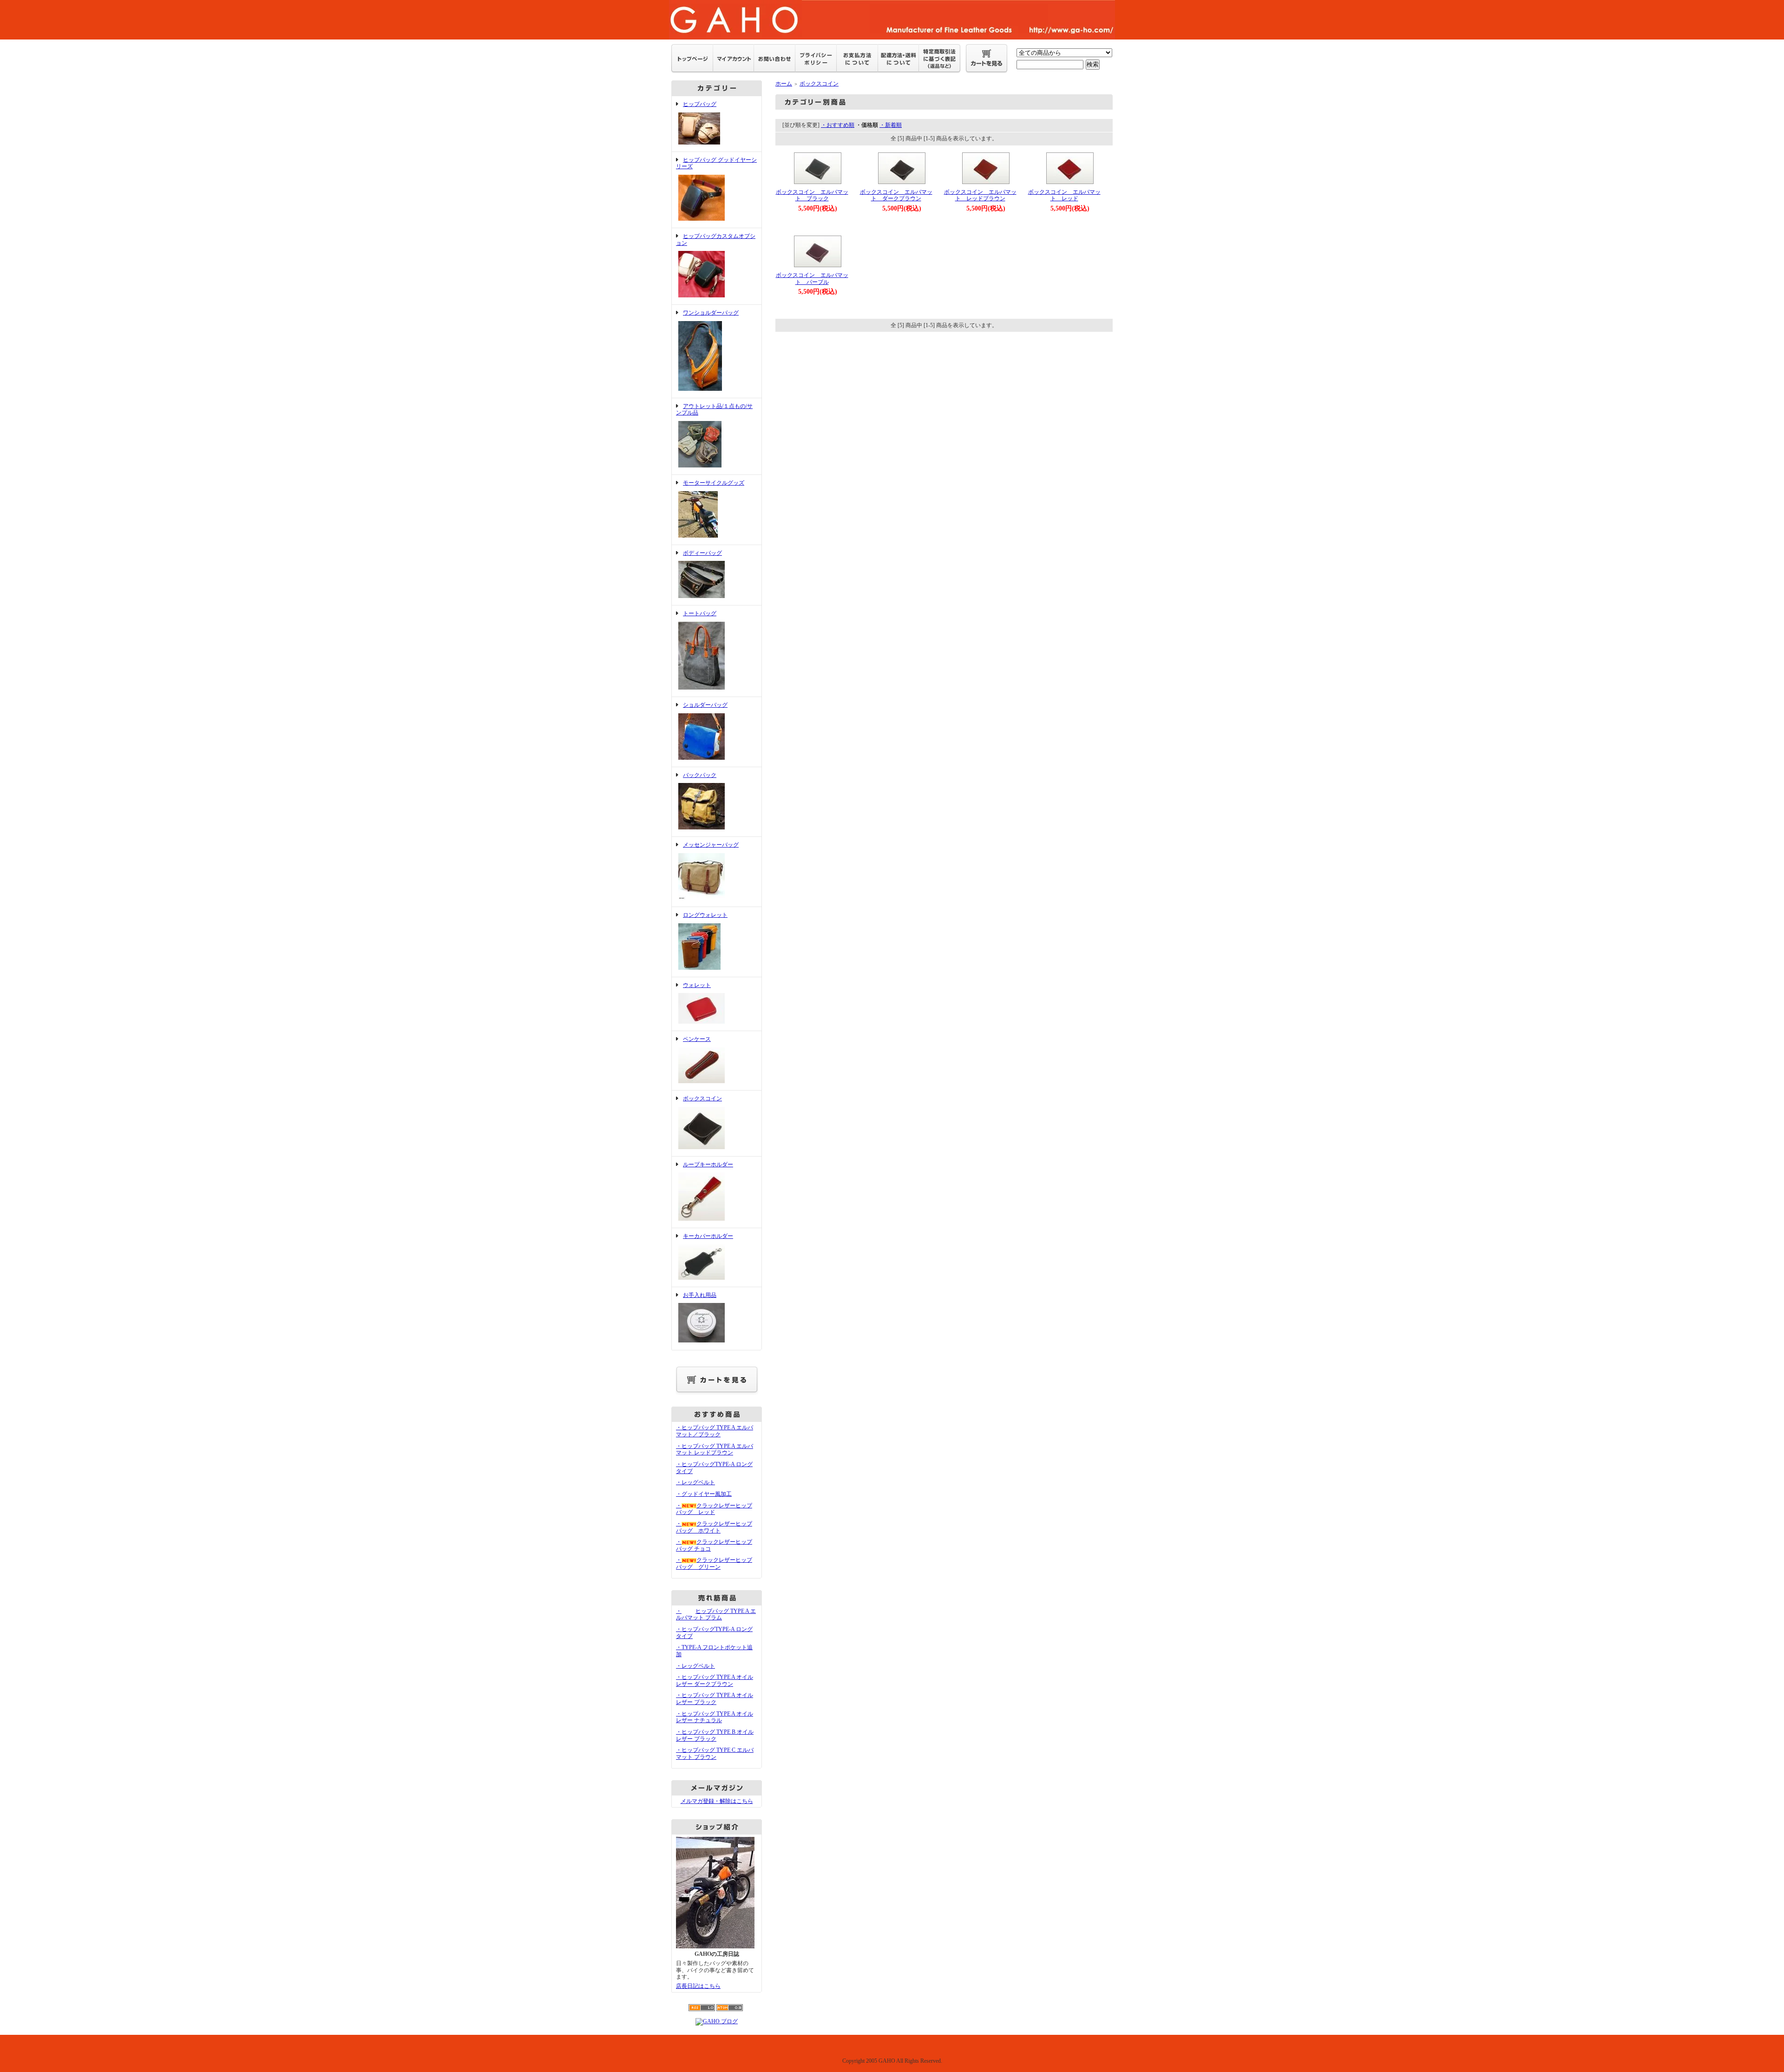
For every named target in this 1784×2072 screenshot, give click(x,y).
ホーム (784, 84)
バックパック (700, 775)
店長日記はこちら (698, 1986)
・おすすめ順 (838, 125)
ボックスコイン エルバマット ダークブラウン (896, 195)
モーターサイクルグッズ (714, 483)
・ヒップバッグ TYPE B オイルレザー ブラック (715, 1735)
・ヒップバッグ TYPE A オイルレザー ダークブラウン (715, 1681)
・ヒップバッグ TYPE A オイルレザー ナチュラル (715, 1717)
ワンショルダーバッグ (711, 313)
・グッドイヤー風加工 (704, 1494)
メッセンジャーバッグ (711, 845)
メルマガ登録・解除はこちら (717, 1801)
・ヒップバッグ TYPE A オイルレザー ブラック (715, 1699)
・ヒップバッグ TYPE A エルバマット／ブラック (715, 1431)
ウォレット (697, 985)
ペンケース (697, 1039)
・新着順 (891, 125)
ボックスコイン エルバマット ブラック (812, 195)
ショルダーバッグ (705, 705)
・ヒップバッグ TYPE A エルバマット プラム (716, 1615)
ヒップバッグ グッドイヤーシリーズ (716, 163)
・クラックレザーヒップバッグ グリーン (714, 1563)
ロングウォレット (705, 915)
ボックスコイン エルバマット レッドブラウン (980, 195)
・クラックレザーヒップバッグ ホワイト (714, 1527)
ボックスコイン (702, 1098)
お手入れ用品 (700, 1295)
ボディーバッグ (702, 553)
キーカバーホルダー (708, 1236)
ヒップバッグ (700, 104)
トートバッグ (700, 613)
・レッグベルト (695, 1482)
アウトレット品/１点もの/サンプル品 (714, 410)
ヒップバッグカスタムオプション (716, 240)
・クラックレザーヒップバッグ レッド (714, 1509)
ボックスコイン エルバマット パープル (812, 279)
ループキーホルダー (708, 1164)
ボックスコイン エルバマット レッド (1064, 195)
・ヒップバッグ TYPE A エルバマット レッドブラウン (715, 1450)
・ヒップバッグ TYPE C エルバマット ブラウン (715, 1753)
